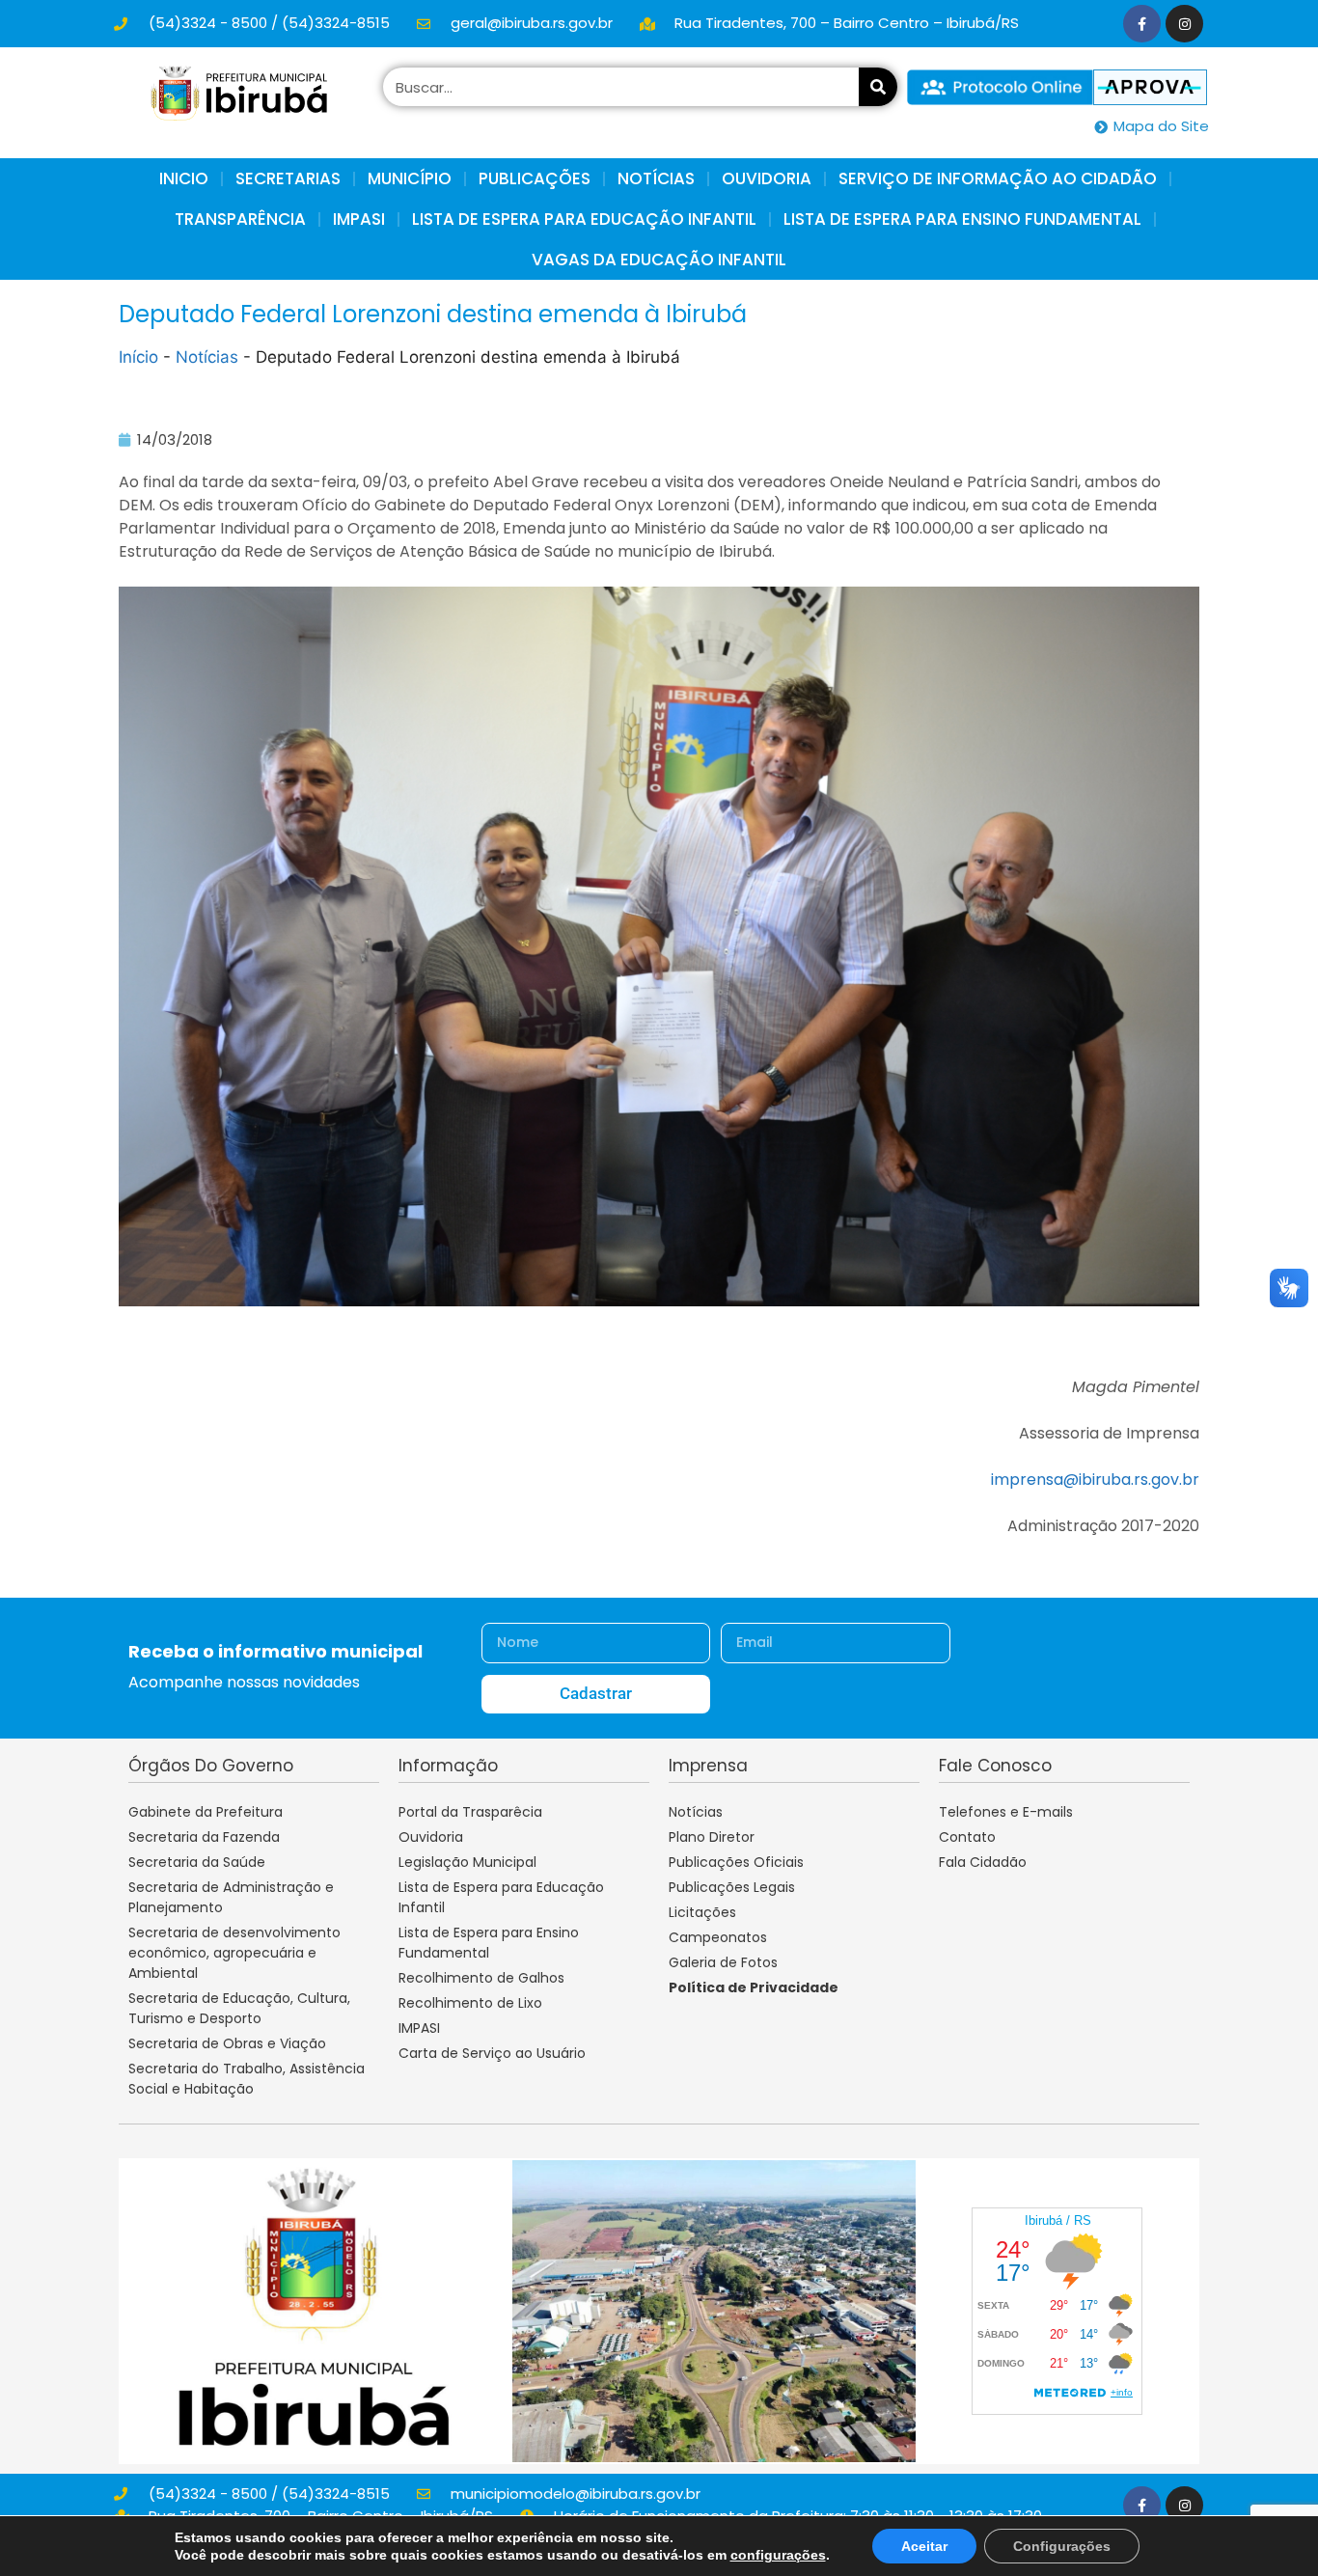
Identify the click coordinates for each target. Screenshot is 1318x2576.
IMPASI (359, 219)
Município (410, 178)
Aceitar (924, 2546)
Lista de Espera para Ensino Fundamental (962, 219)
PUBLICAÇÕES (535, 178)
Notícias (207, 357)
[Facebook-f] (1142, 24)
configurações (778, 2555)
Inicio (184, 178)
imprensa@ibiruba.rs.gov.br (1095, 1480)
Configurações (1062, 2546)
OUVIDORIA (767, 178)
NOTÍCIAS (656, 178)
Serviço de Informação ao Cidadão (998, 178)
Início (138, 357)
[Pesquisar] (878, 87)
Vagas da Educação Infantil (659, 260)
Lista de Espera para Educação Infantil (584, 219)
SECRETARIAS (288, 178)
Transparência (240, 219)
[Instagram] (1184, 24)
